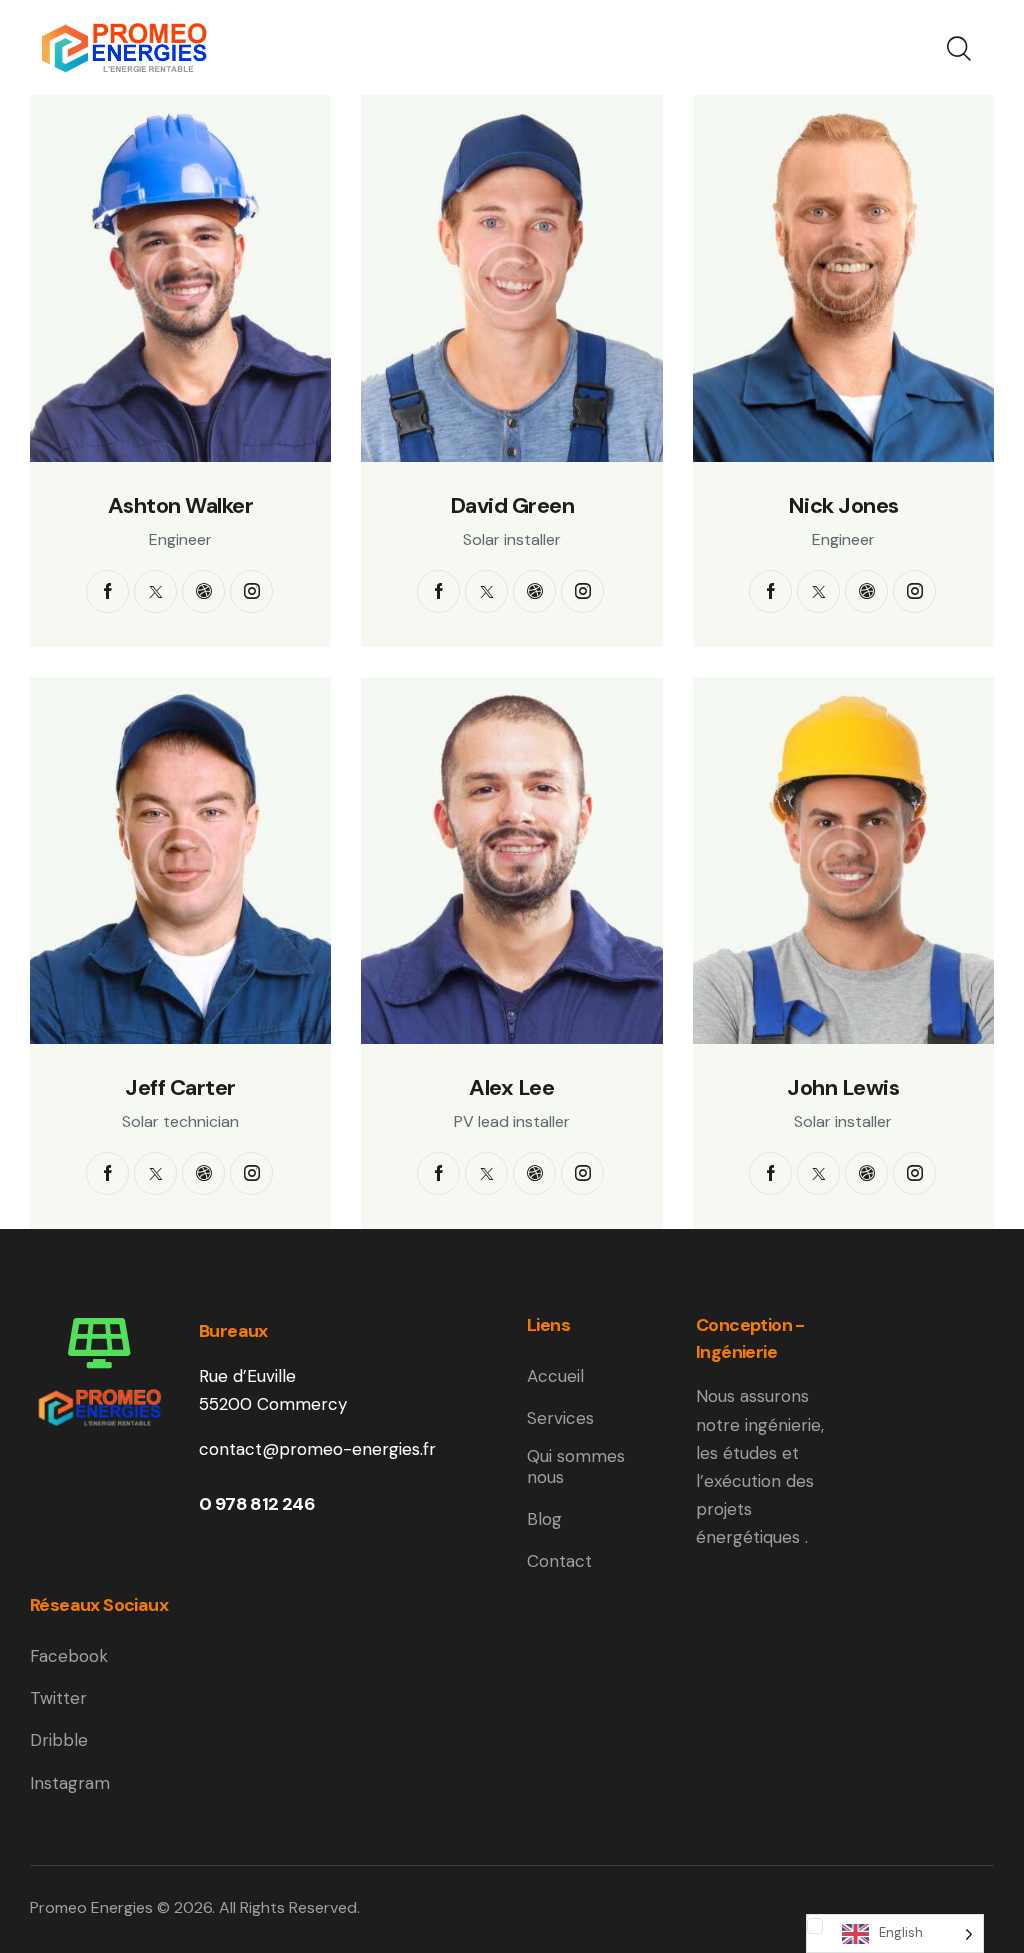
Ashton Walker (181, 506)
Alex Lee (511, 1088)
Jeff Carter (180, 1088)
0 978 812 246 (257, 1504)
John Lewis (843, 1088)
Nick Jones (843, 506)
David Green (512, 506)
